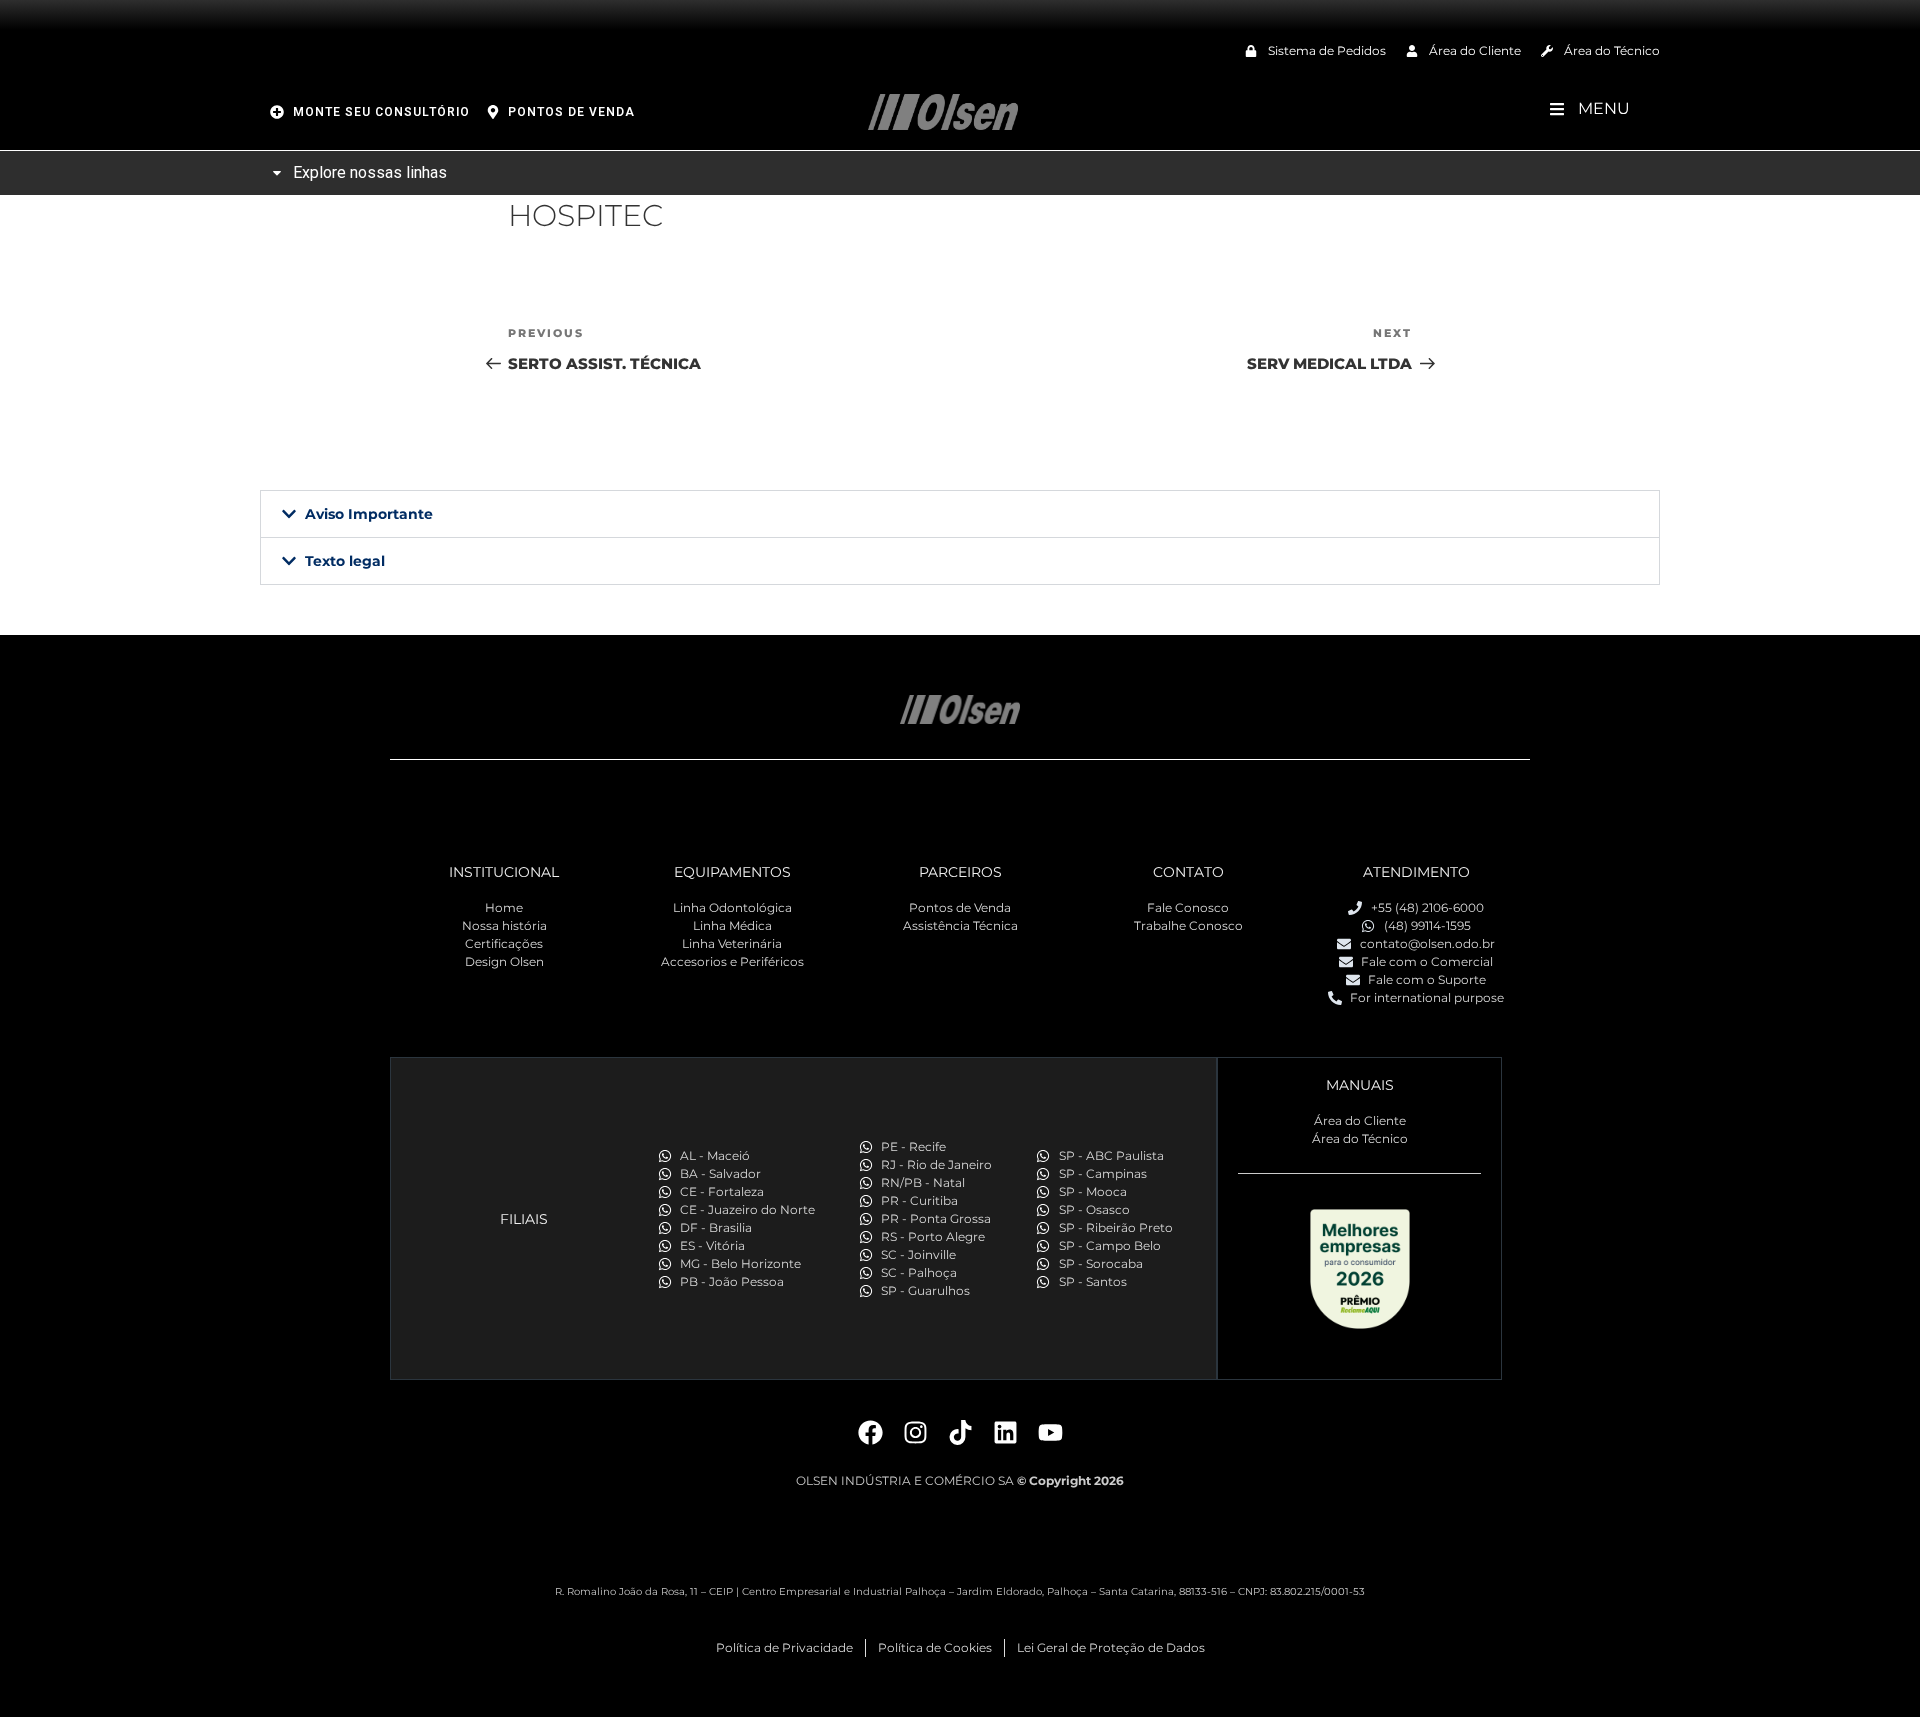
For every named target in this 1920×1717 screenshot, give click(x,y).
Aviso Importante (369, 514)
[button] (960, 514)
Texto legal (345, 561)
